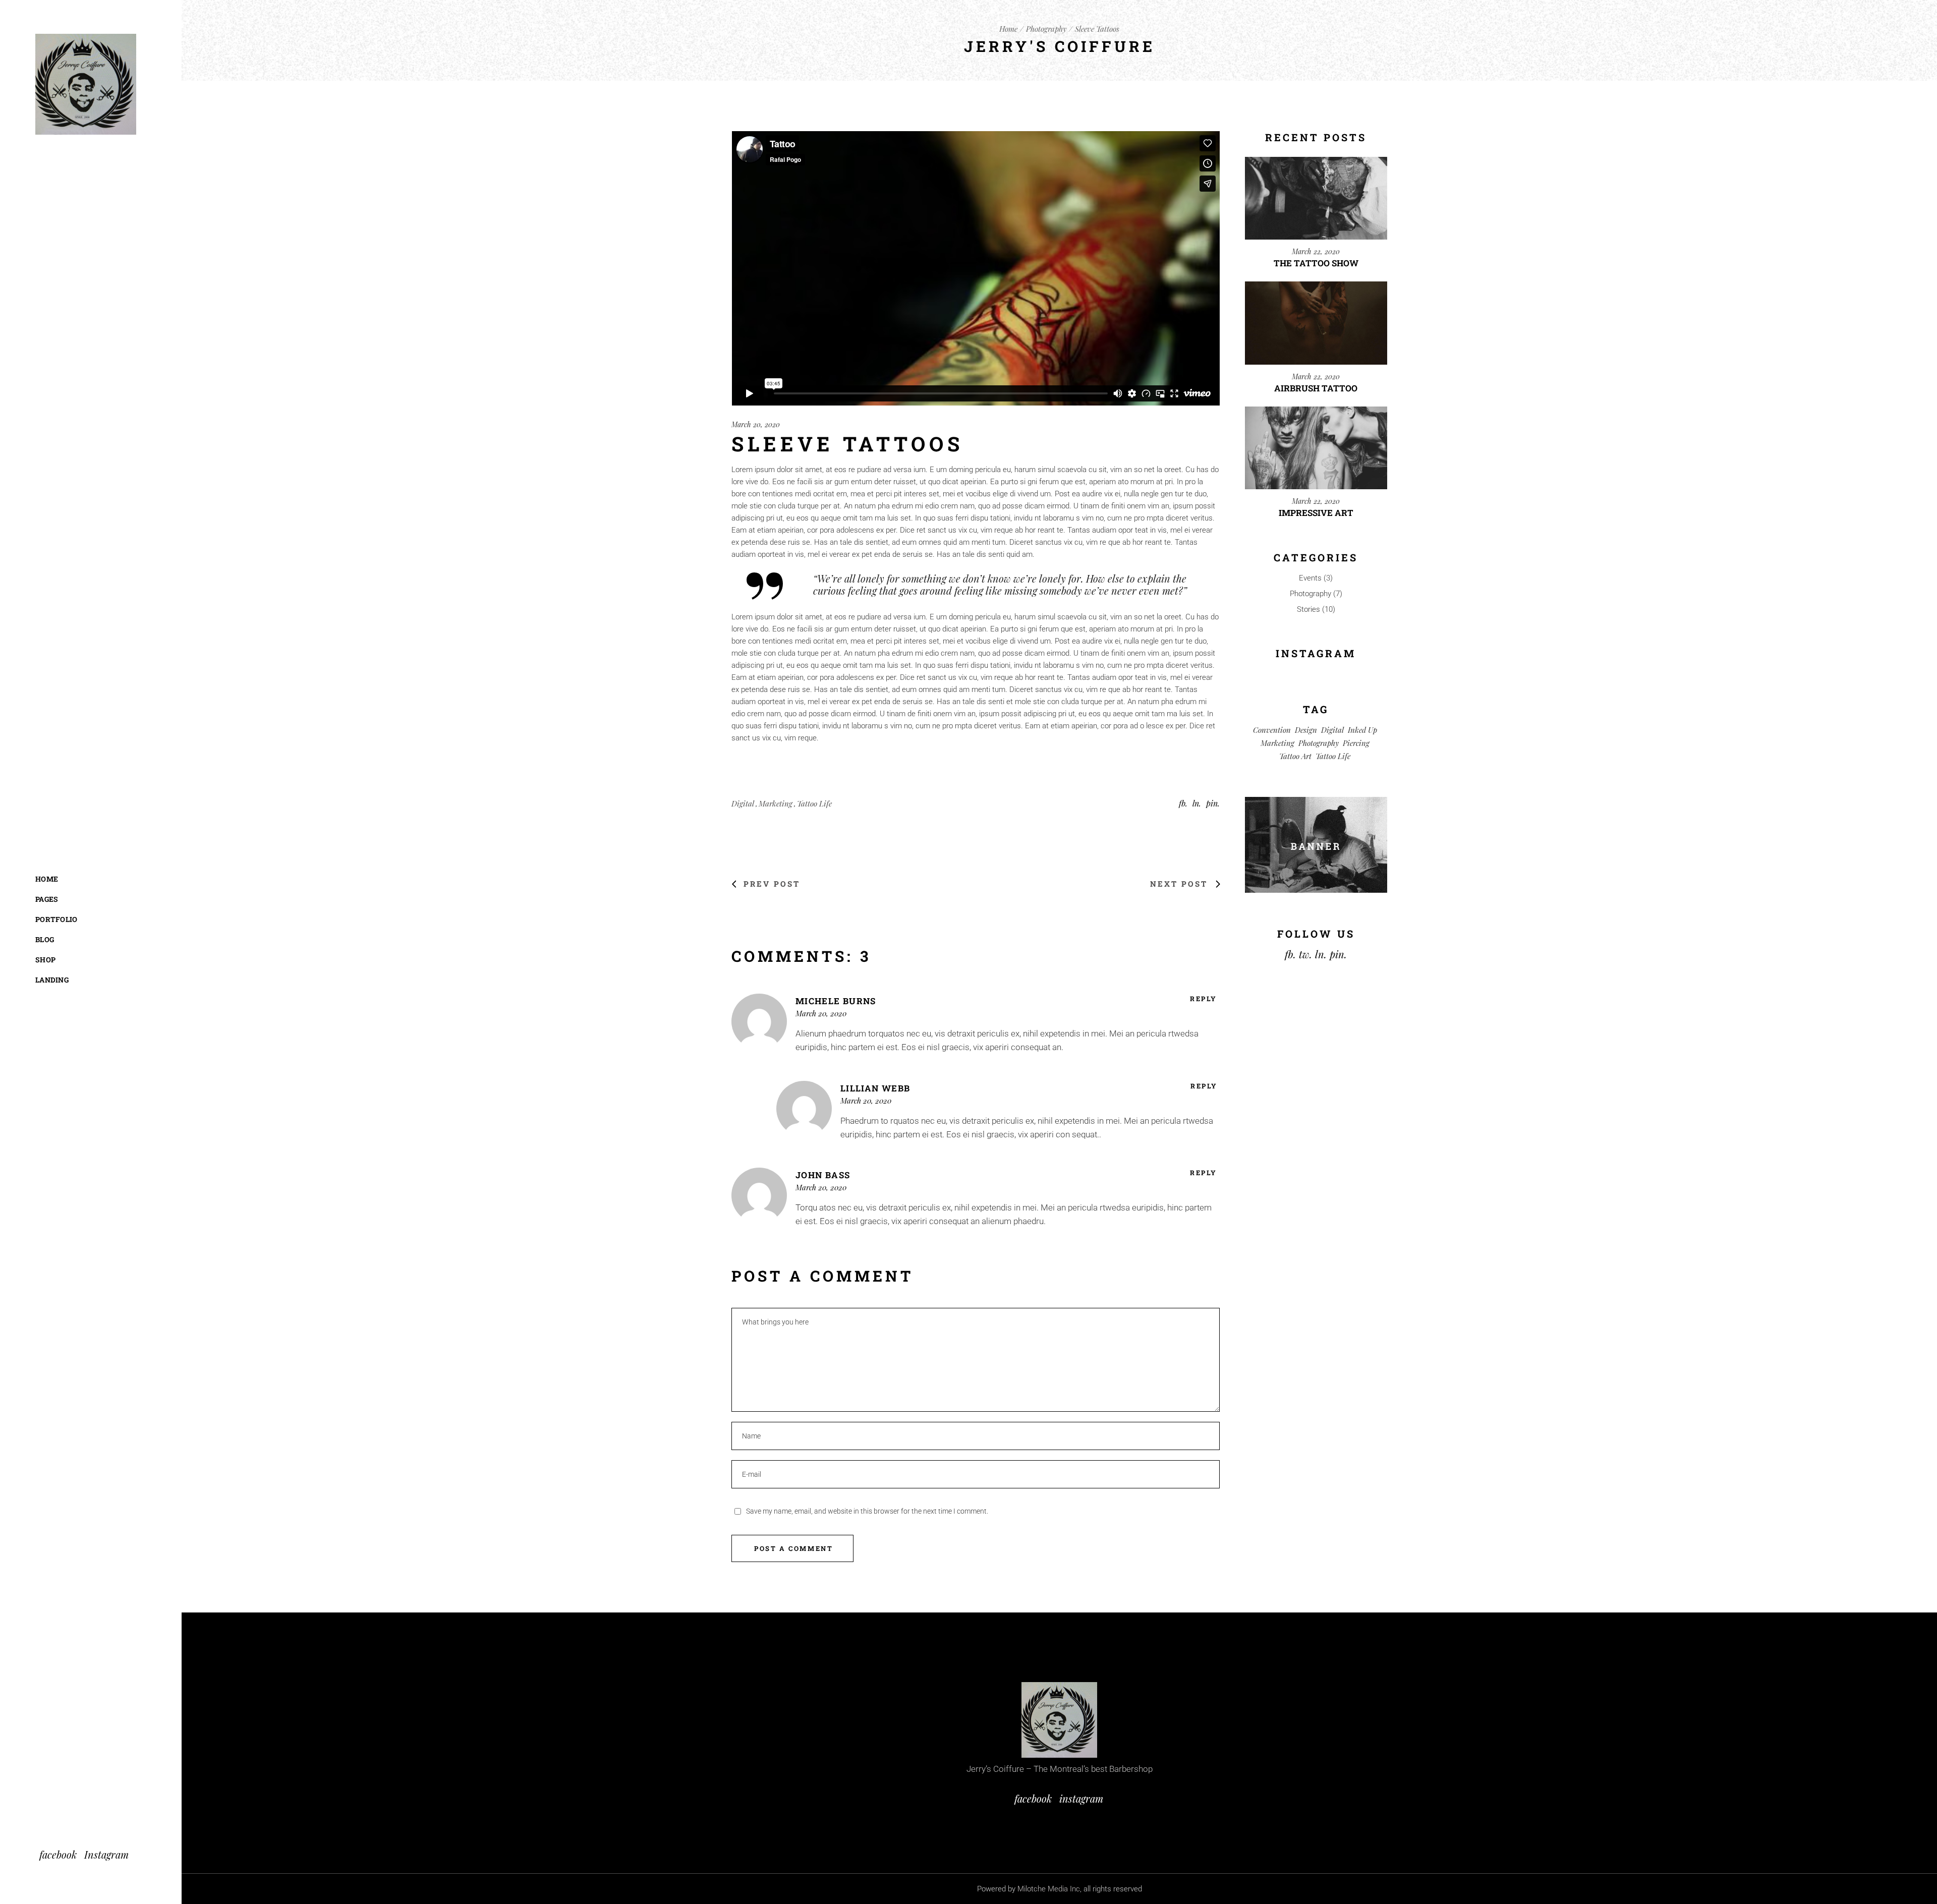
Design (1306, 730)
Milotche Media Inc (1049, 1889)
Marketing (776, 803)
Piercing (1356, 743)
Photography (1046, 29)
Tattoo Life (814, 803)
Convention (1272, 730)
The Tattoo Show (1316, 263)
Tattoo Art (1295, 756)
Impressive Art (1316, 513)
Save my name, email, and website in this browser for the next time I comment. (867, 1511)
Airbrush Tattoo (1316, 388)
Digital (743, 803)
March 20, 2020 (756, 424)
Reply (1204, 999)
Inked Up (1362, 730)
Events (1310, 578)
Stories (1308, 609)
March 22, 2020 (1316, 251)
